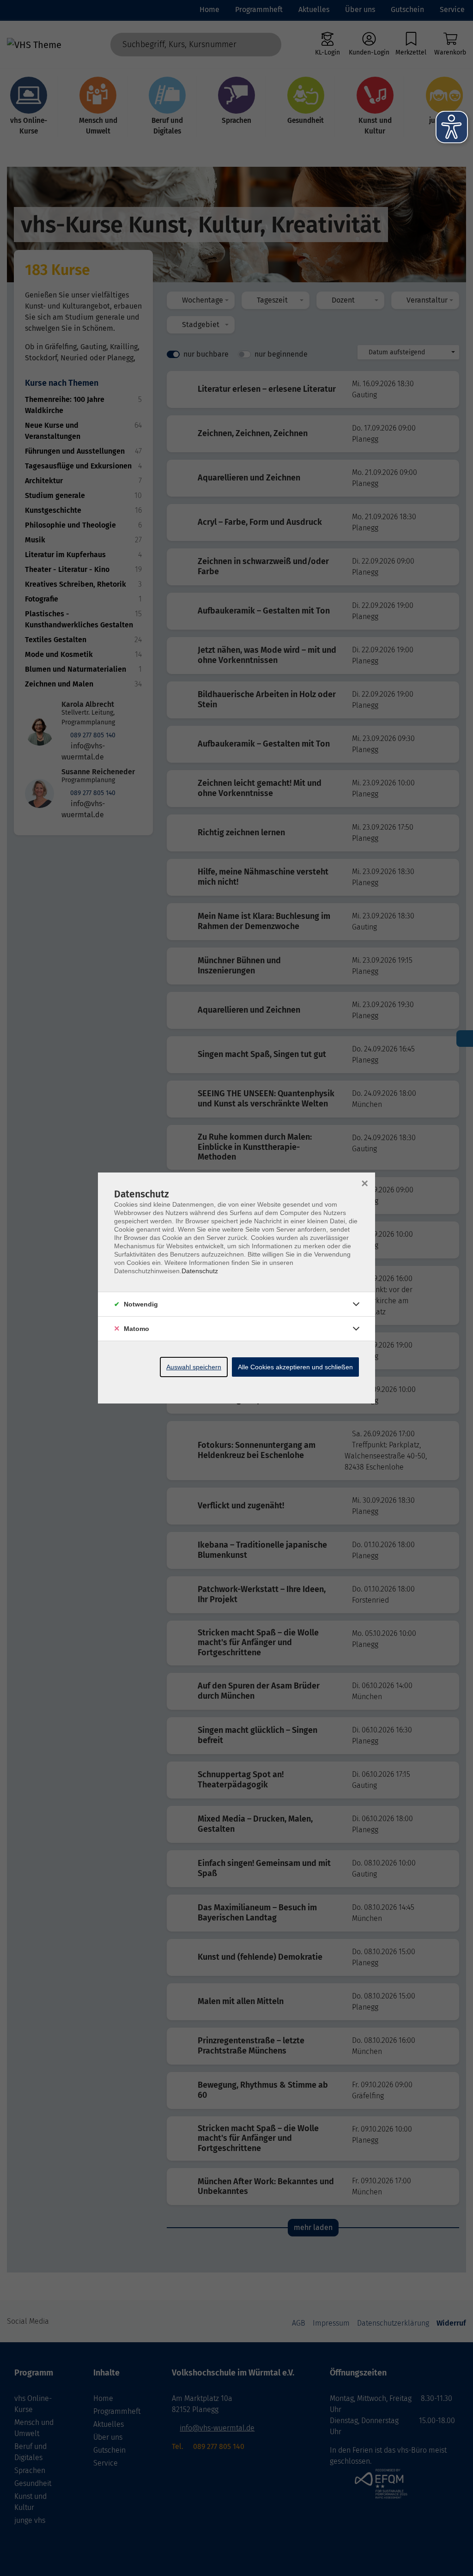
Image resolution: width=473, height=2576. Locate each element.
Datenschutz (200, 1271)
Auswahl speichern (194, 1367)
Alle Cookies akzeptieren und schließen (295, 1367)
